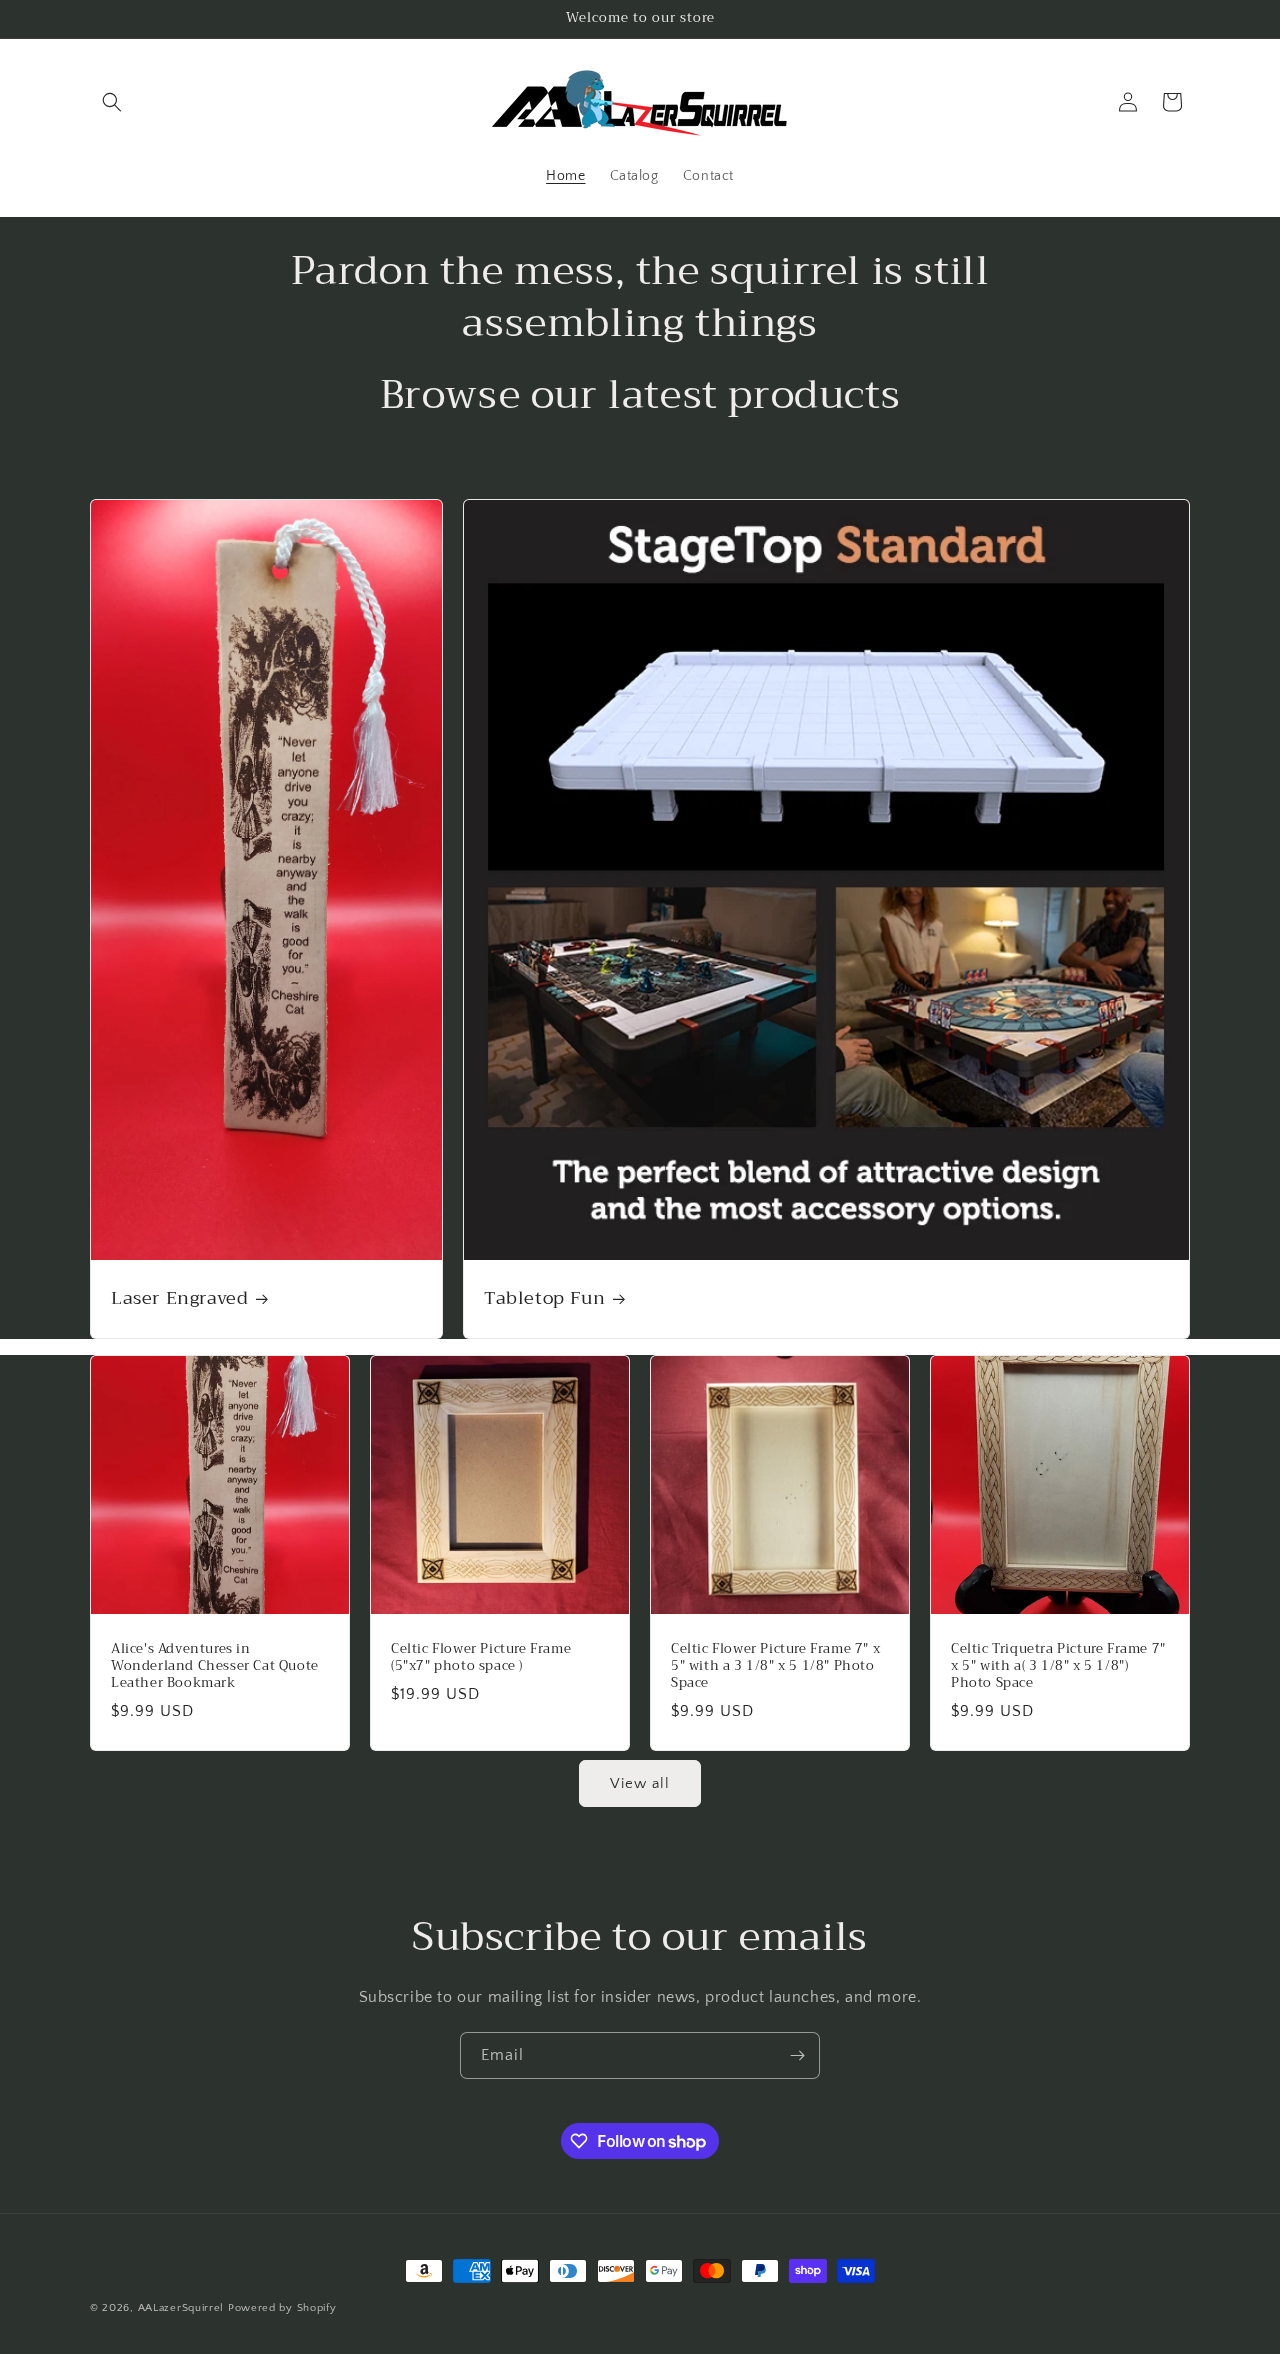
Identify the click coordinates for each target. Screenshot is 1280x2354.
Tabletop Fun (544, 1298)
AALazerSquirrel (181, 2308)
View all (640, 1783)
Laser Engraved (179, 1298)
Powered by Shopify (282, 2308)
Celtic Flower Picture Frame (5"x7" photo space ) (481, 1658)
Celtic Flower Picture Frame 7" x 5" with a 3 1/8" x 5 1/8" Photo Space (775, 1666)
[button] (112, 102)
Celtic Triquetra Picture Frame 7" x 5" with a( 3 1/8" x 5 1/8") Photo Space (1058, 1666)
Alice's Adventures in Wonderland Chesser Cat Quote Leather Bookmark (215, 1666)
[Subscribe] (797, 2055)
